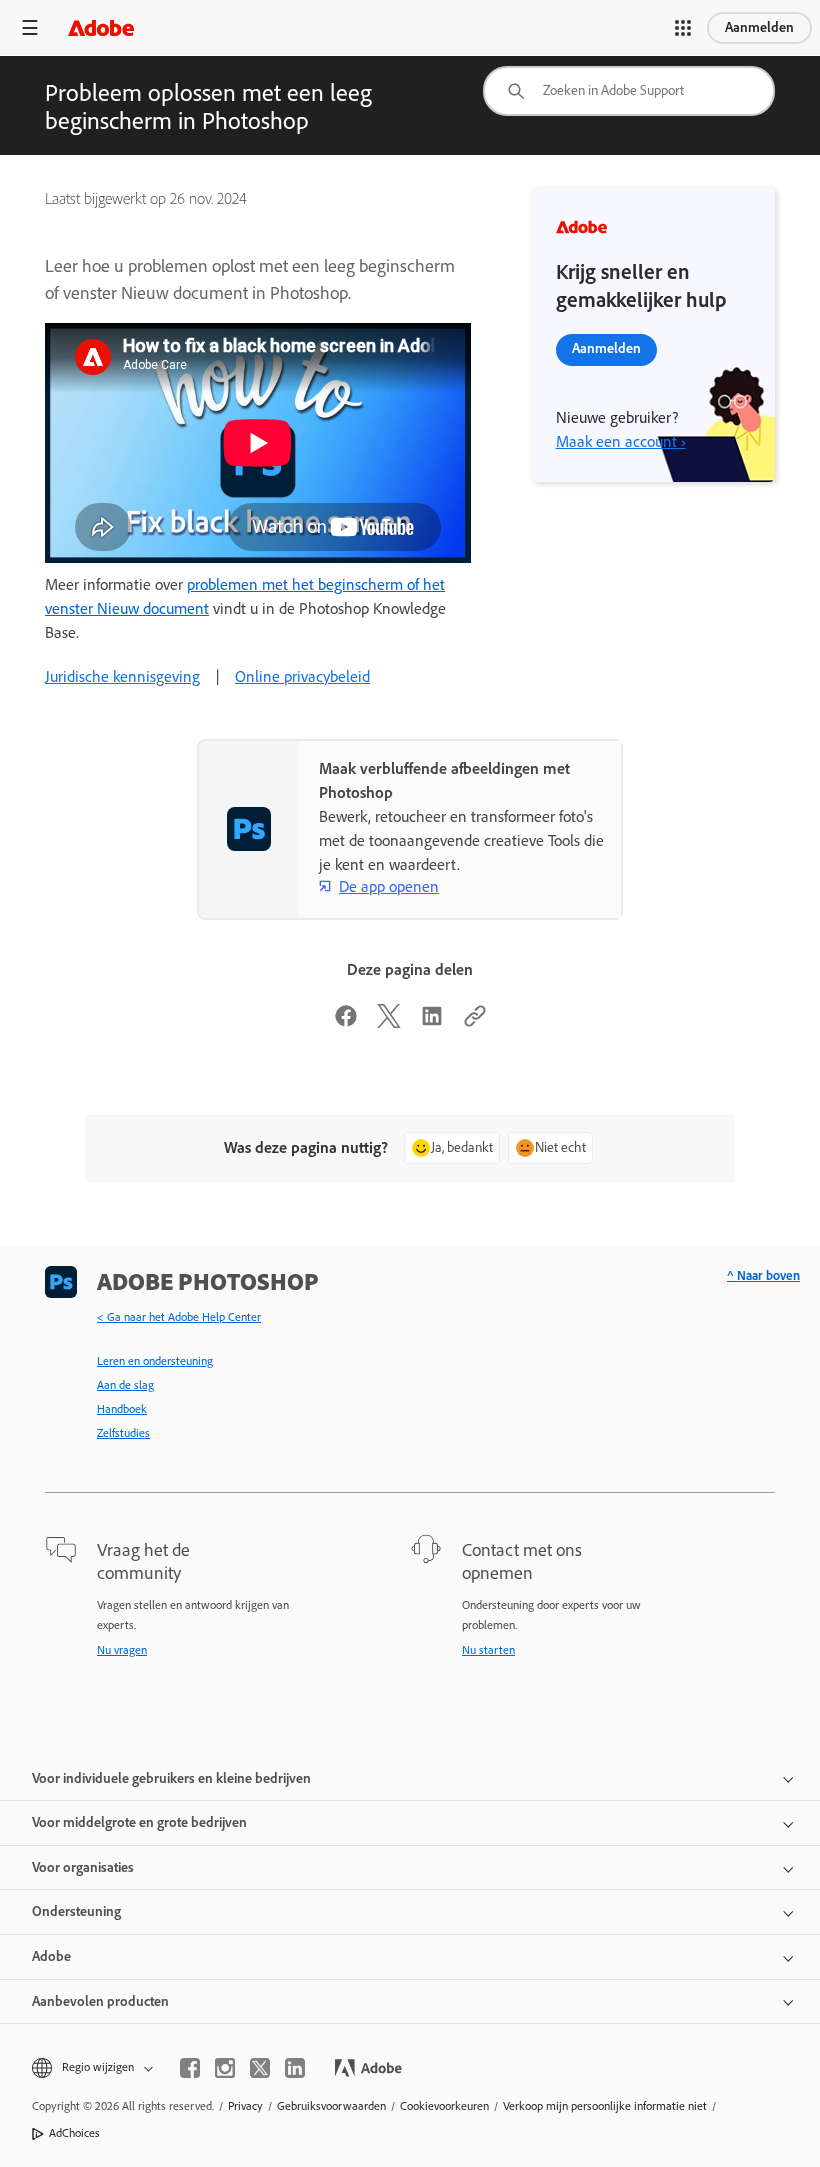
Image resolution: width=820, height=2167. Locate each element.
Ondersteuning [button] (76, 1911)
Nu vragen (122, 1650)
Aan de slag (125, 1385)
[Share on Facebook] (346, 1022)
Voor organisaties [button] (83, 1867)
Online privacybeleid (302, 676)
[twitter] (260, 2068)
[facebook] (190, 2068)
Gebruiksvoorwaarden (331, 2106)
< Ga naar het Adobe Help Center (179, 1317)
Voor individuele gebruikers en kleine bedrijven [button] (171, 1778)
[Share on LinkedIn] (432, 1022)
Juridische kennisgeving (122, 676)
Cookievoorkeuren (444, 2106)
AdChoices (74, 2133)
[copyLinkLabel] (475, 1022)
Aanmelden (759, 27)
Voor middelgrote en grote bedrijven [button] (139, 1822)
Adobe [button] (51, 1956)
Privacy (245, 2106)
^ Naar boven (763, 1275)
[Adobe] (101, 27)
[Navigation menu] (30, 27)
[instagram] (225, 2068)
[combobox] (629, 91)
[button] (683, 28)
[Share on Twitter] (389, 1022)
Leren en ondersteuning (155, 1361)
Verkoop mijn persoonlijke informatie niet (605, 2106)
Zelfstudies (123, 1433)
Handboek (122, 1409)
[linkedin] (295, 2068)
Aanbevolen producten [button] (100, 2001)
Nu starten (488, 1650)
